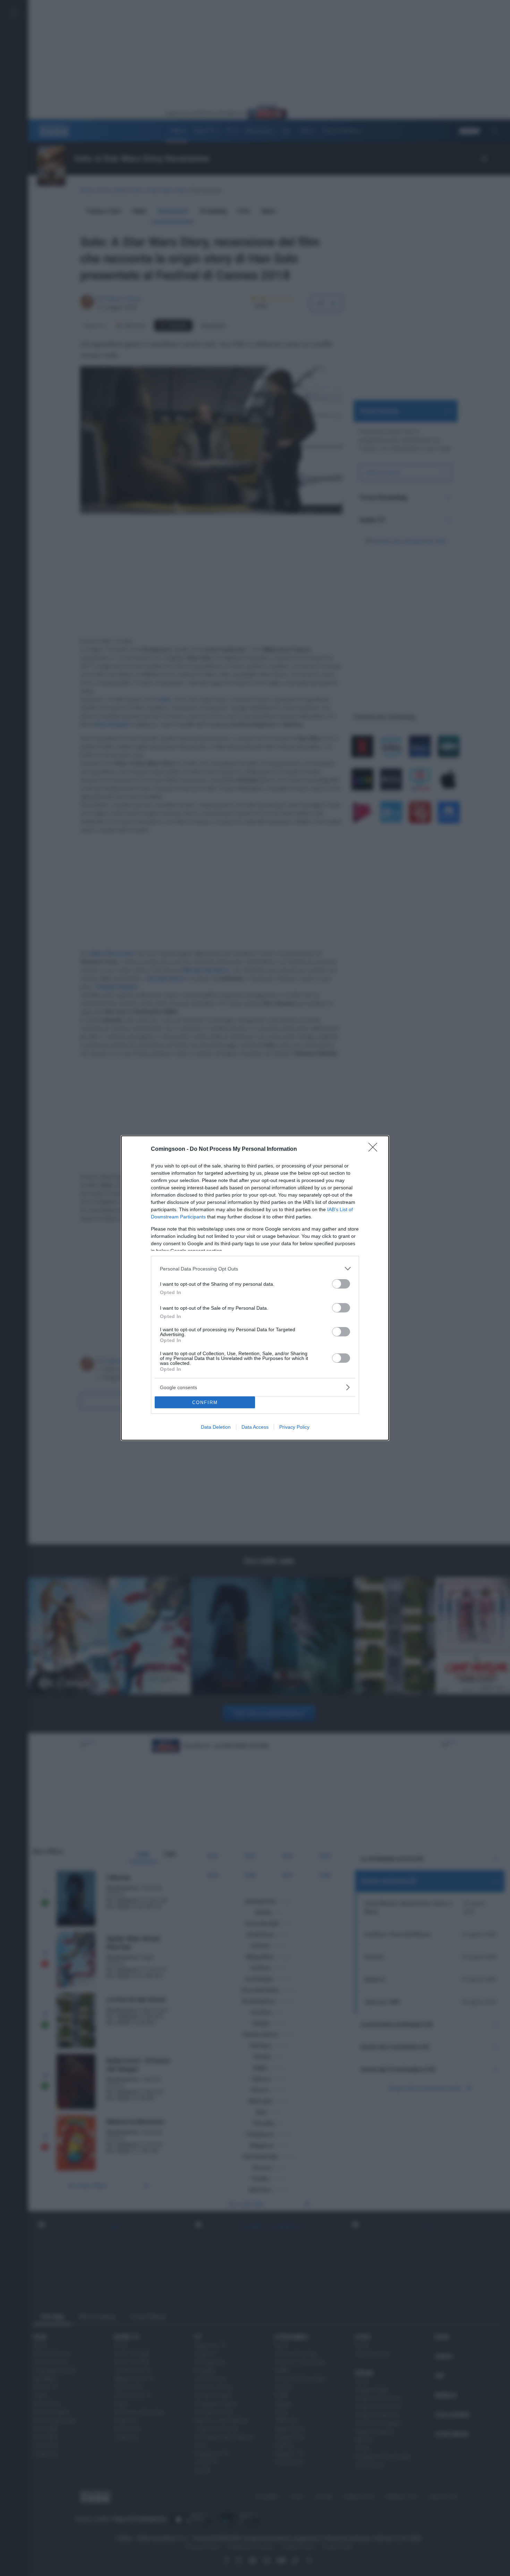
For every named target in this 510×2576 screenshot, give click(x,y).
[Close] (375, 1149)
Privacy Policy (294, 1427)
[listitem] (255, 1269)
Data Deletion (216, 1427)
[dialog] (255, 1288)
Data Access (255, 1427)
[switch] (341, 1284)
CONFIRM (205, 1402)
